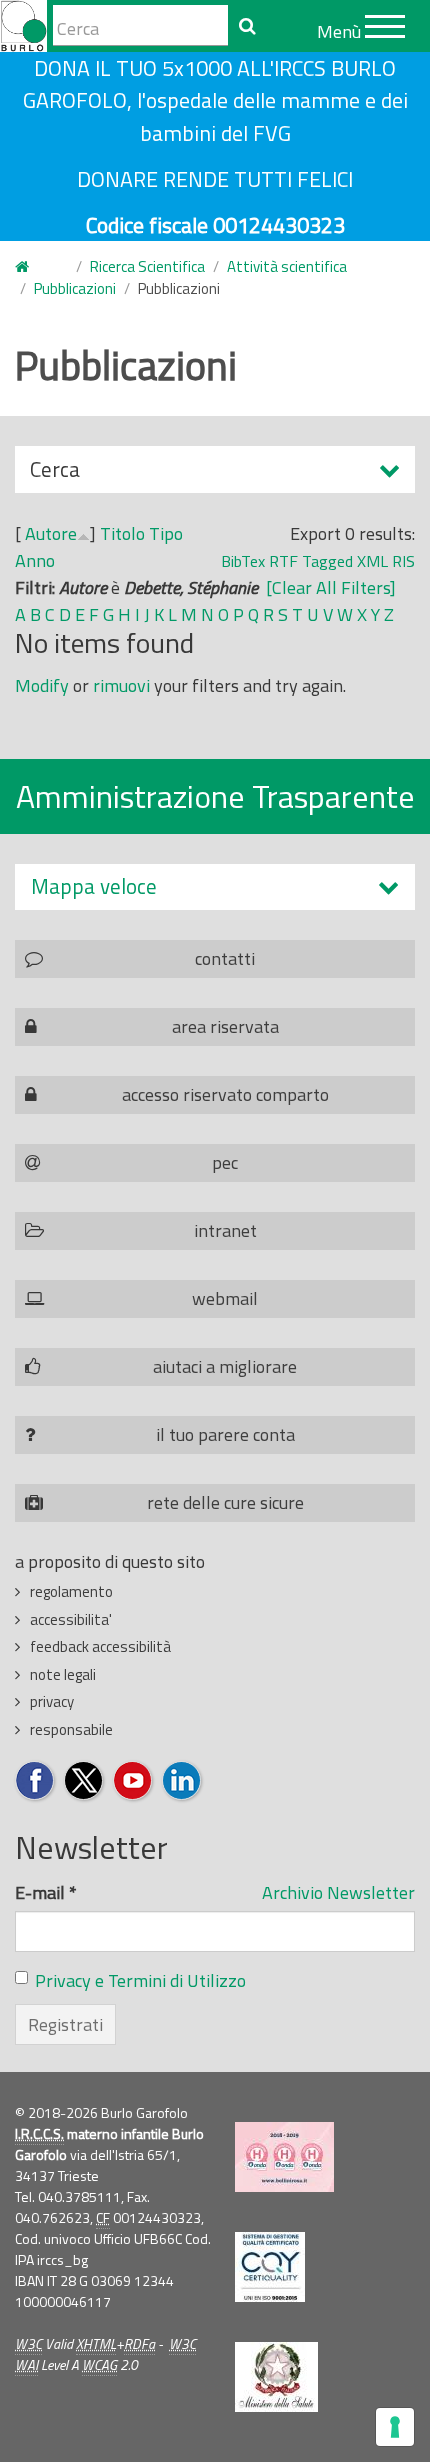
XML (372, 561)
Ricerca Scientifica (147, 266)
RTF (283, 561)
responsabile (71, 1729)
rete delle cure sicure (225, 1502)
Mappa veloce (94, 886)
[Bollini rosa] (284, 2157)
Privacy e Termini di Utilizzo (140, 1980)
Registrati (65, 2024)
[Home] (23, 26)
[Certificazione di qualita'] (270, 2267)
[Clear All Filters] (331, 587)
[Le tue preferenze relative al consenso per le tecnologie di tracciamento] (395, 2427)
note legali (63, 1674)
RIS (403, 561)
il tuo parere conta (225, 1434)
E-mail (46, 1892)
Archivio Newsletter (338, 1892)
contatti (225, 958)
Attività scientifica (287, 266)
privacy (52, 1701)
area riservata (225, 1026)
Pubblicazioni (75, 288)
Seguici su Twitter (84, 1781)
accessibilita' (71, 1619)
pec (225, 1162)
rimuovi (121, 685)
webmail (225, 1298)
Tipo (166, 533)
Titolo (122, 533)
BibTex (243, 561)
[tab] (215, 886)
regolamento (71, 1591)
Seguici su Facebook (35, 1781)
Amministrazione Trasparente (215, 796)
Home (34, 267)
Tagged (327, 561)
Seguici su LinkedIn (182, 1781)
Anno (35, 560)
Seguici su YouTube (133, 1781)
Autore (51, 533)
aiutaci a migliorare (225, 1366)
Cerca (55, 473)
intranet (225, 1230)
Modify (42, 685)
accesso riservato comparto (225, 1094)
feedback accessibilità (100, 1646)
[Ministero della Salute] (276, 2377)
